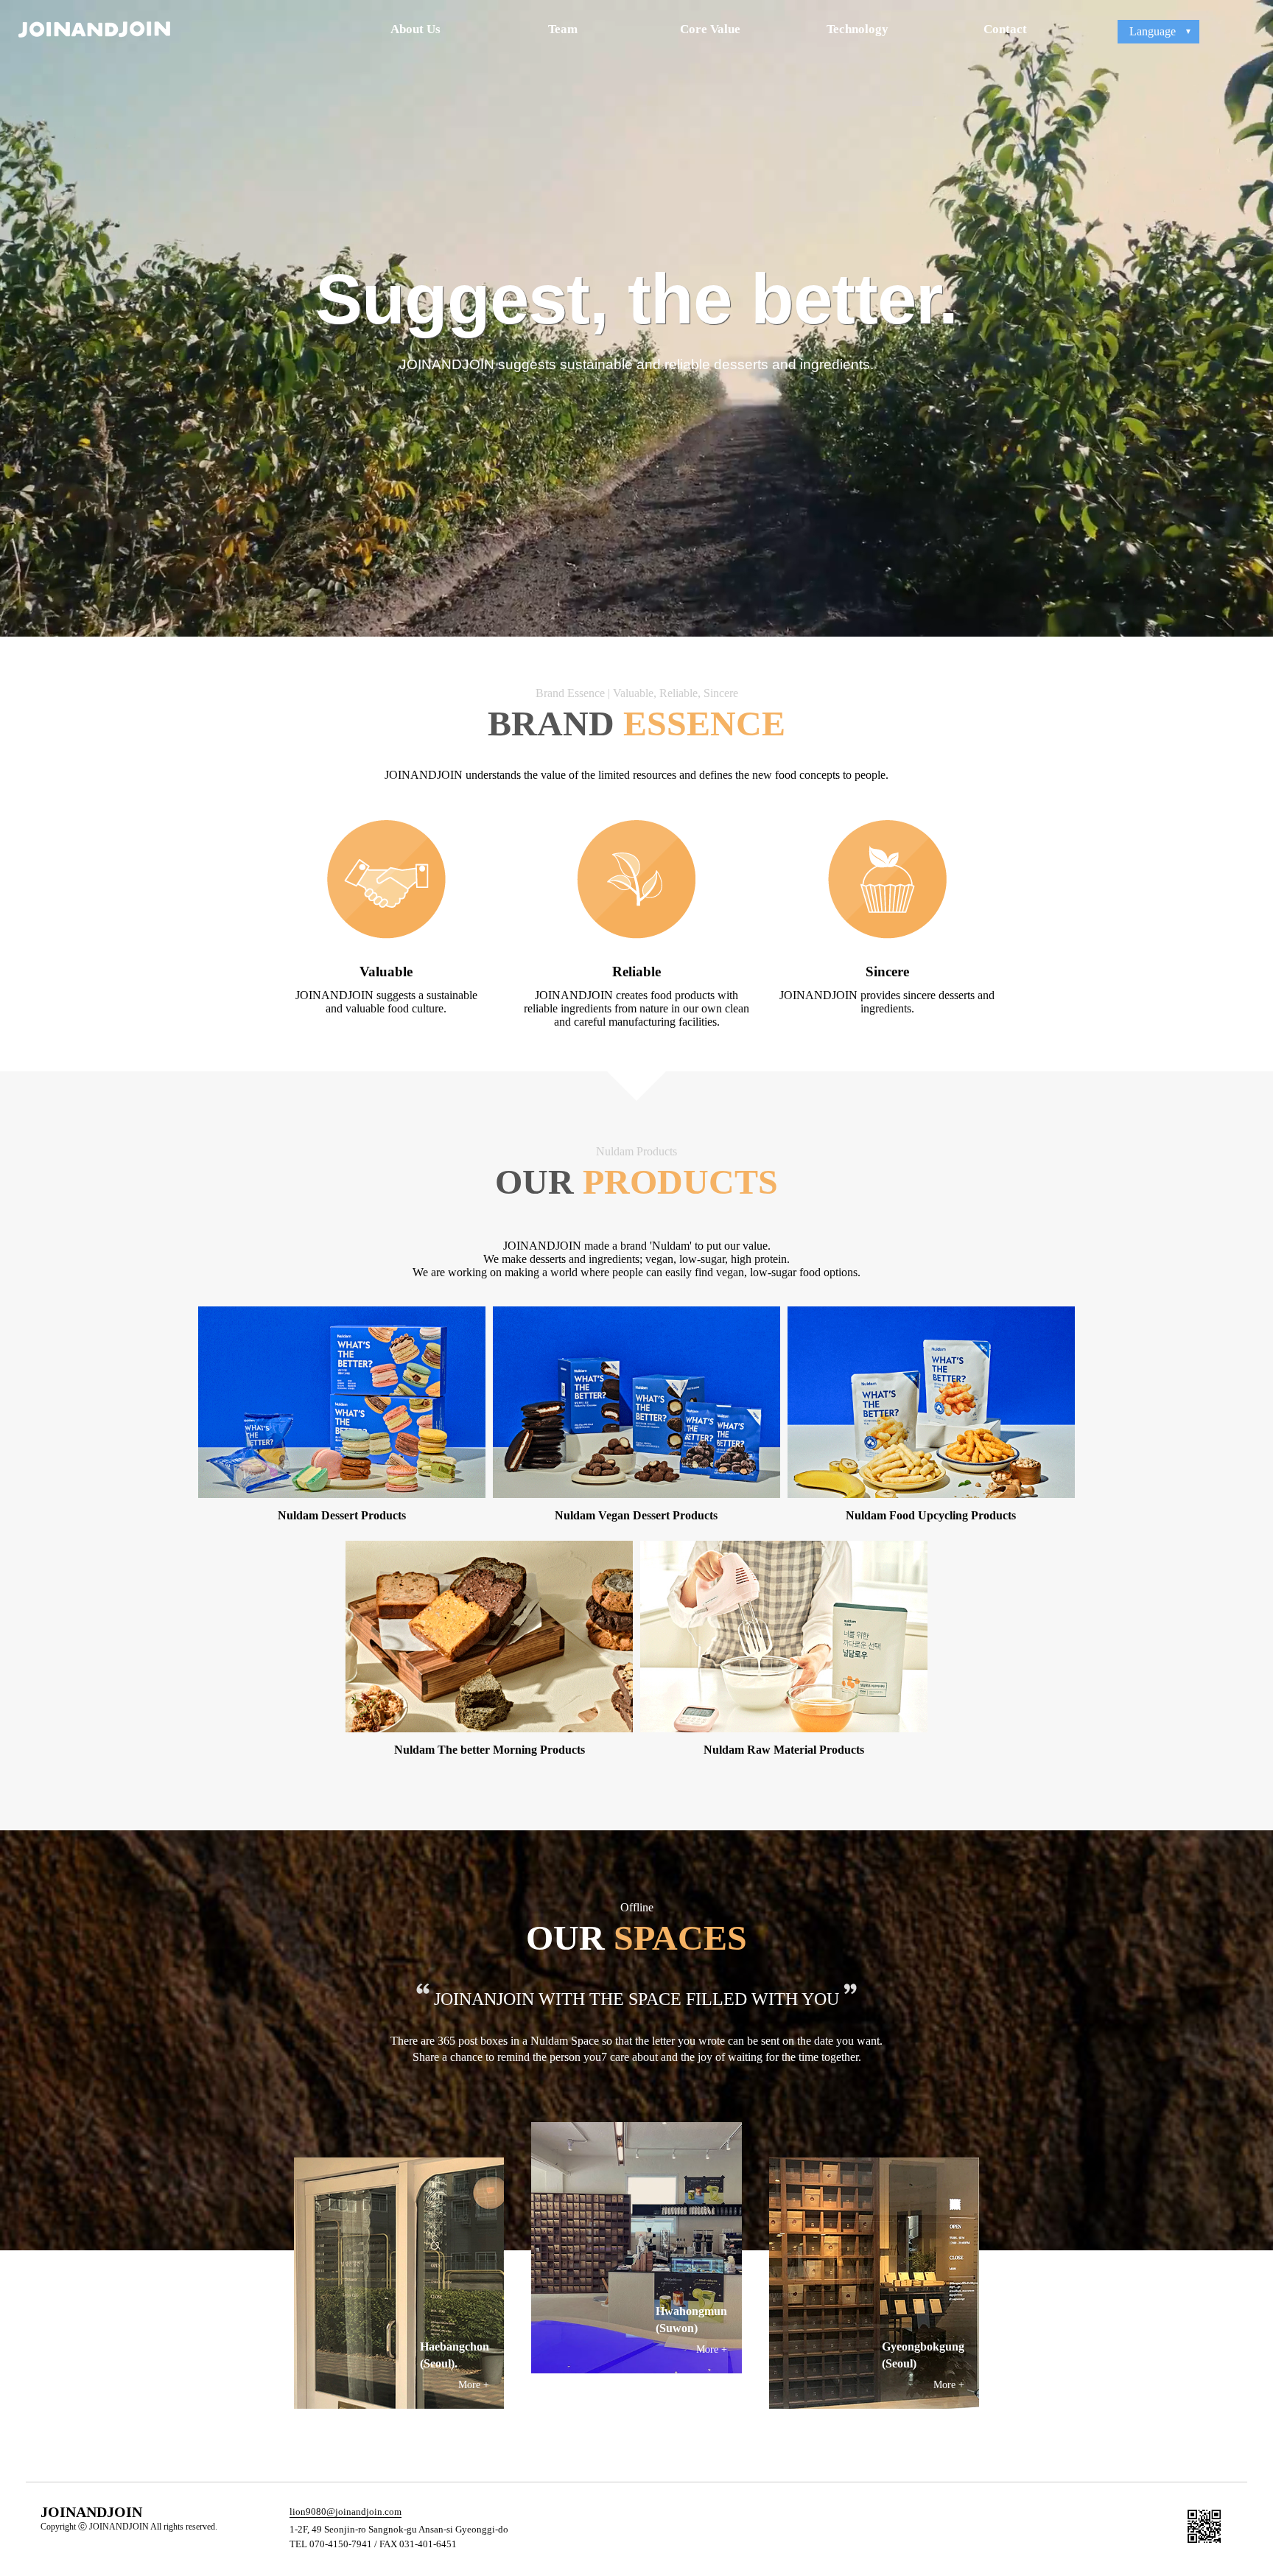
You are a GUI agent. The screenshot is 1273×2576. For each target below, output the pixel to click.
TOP (1253, 2428)
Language (1153, 31)
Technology (858, 29)
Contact (1005, 29)
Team (563, 29)
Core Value (710, 29)
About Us (415, 29)
